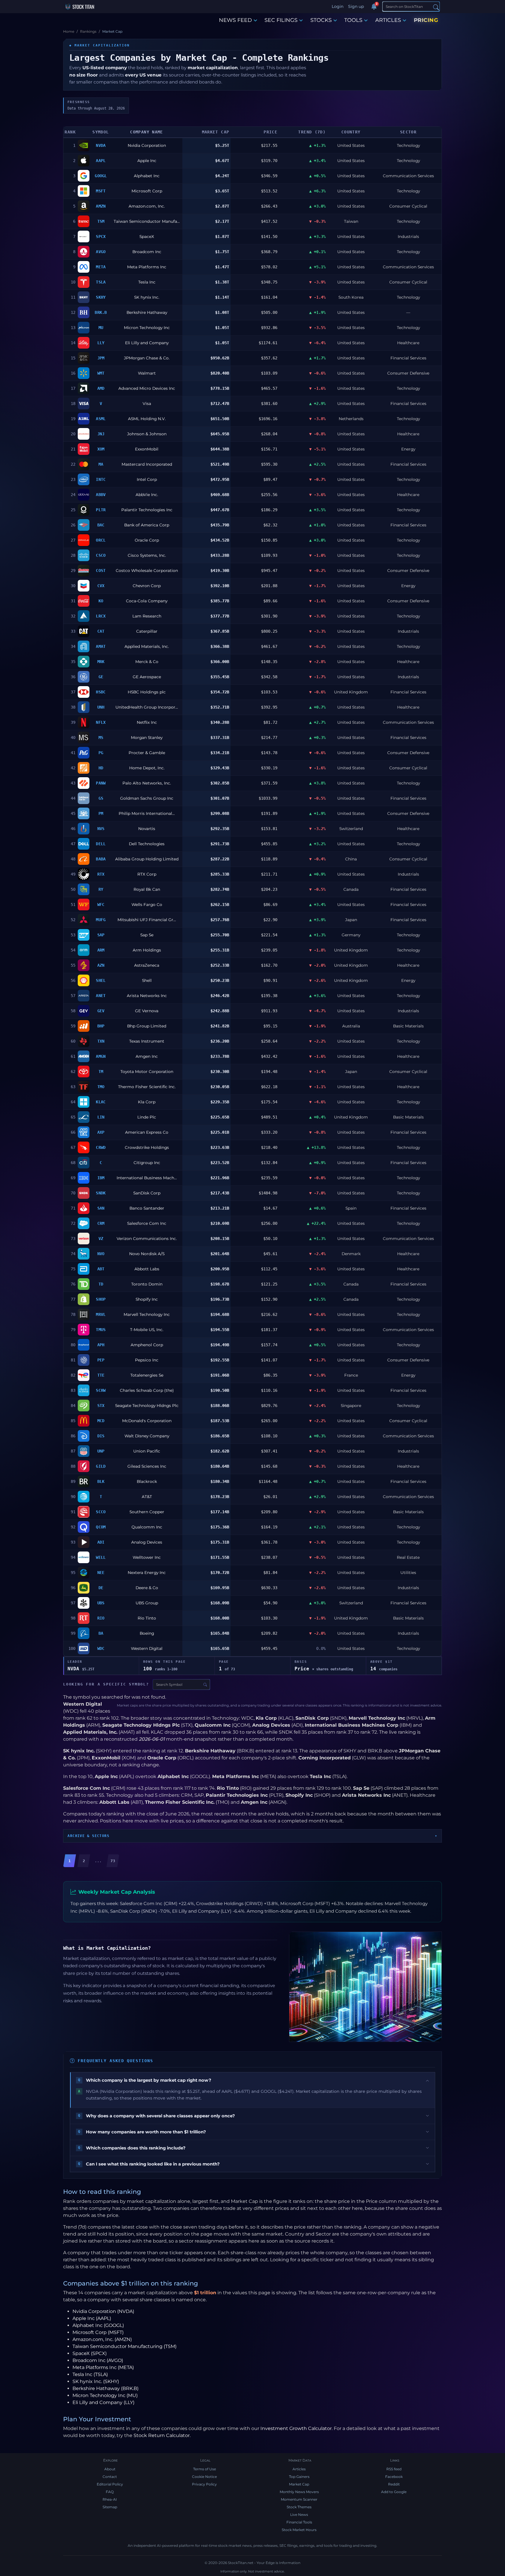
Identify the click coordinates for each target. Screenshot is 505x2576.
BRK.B (101, 312)
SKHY (101, 297)
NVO (101, 1254)
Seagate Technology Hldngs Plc (147, 1406)
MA (101, 464)
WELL (101, 1557)
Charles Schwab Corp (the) (147, 1390)
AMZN (101, 206)
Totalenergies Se (147, 1375)
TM (101, 1072)
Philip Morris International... (147, 813)
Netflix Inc (147, 722)
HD (101, 768)
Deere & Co (147, 1588)
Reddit (394, 2484)
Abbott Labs (147, 1269)
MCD (101, 1421)
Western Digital (147, 1648)
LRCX (101, 616)
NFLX (101, 722)
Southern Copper (147, 1512)
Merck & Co (147, 662)
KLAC (101, 1102)
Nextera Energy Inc (147, 1573)
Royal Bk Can (147, 889)
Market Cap (299, 2484)
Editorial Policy (110, 2484)
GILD (101, 1466)
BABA (101, 859)
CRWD (101, 1147)
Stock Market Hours (299, 2530)
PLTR (101, 510)
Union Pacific (147, 1451)
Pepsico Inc (147, 1360)
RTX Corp (147, 874)
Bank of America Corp (147, 525)
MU (101, 328)
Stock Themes (299, 2507)
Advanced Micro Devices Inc (147, 388)
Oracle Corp (147, 540)
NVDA (101, 145)
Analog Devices (147, 1542)
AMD (101, 388)
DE (101, 1588)
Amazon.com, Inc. (147, 206)
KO (101, 601)
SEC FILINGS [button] (281, 20)
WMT (101, 373)
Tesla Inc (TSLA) (90, 2374)
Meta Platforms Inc (147, 267)
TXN (101, 1041)
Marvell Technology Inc (147, 1314)
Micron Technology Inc (147, 328)
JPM (101, 358)
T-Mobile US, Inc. (147, 1330)
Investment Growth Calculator (296, 2428)
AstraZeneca (147, 965)
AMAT (101, 646)
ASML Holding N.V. (147, 419)
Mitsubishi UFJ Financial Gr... (147, 920)
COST (101, 570)
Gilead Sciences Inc (147, 1466)
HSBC (101, 692)
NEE (101, 1573)
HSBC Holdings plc (147, 692)
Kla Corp (147, 1102)
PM (101, 813)
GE (101, 677)
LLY (101, 343)
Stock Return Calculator (162, 2435)
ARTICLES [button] (388, 20)
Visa (147, 403)
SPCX (101, 236)
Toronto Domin (147, 1284)
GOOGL (101, 176)
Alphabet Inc (147, 176)
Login (338, 6)
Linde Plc (147, 1117)
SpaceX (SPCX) (90, 2353)
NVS (101, 829)
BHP (101, 1026)
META (101, 267)
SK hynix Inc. (147, 297)
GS (101, 798)
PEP (101, 1360)
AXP (101, 1132)
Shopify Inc (147, 1299)
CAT (101, 631)
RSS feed (394, 2469)
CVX (101, 586)
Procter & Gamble (147, 753)
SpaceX (147, 236)
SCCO (101, 1512)
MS (101, 738)
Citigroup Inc (147, 1163)
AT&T (147, 1497)
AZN (101, 965)
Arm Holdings (147, 950)
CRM (101, 1223)
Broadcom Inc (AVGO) (98, 2360)
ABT (101, 1269)
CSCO (101, 555)
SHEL (101, 980)
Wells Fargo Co (147, 905)
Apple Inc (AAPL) (92, 2318)
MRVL (101, 1314)
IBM (101, 1178)
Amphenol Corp (147, 1345)
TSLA (101, 282)
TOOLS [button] (353, 20)
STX (101, 1406)
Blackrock (147, 1481)
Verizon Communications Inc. (147, 1239)
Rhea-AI (110, 2499)
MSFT (101, 191)
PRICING (426, 20)
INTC (101, 479)
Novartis (147, 829)
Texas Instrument (147, 1041)
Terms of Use (205, 2469)
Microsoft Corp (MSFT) (98, 2332)
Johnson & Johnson (147, 434)
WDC (101, 1648)
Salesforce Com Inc (147, 1223)
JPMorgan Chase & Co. (147, 358)
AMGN (101, 1056)
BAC (101, 525)
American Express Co (147, 1132)
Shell (147, 980)
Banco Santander (147, 1208)
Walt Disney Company (147, 1436)
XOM (101, 449)
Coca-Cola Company (147, 601)
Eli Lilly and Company (147, 343)
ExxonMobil (147, 449)
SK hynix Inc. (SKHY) (96, 2381)
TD (101, 1284)
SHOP (101, 1299)
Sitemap (110, 2507)
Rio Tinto (147, 1618)
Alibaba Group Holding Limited (147, 859)
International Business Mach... (147, 1178)
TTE (101, 1375)
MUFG (101, 920)
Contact (110, 2477)
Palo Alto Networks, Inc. (147, 783)
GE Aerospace (147, 677)
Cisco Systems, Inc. (147, 555)
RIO (101, 1618)
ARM (101, 950)
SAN (101, 1208)
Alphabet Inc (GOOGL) (98, 2325)
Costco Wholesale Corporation (147, 570)
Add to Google (394, 2492)
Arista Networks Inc (147, 996)
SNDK (101, 1193)
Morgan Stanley (147, 738)
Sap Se (147, 935)
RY (101, 889)
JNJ (101, 434)
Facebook (394, 2477)
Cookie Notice (204, 2477)
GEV (101, 1011)
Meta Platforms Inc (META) (103, 2367)
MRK (101, 662)
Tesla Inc (147, 282)
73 (113, 1861)
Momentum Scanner (299, 2499)
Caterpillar (147, 631)
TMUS (101, 1330)
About (110, 2469)
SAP (101, 935)
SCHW (101, 1390)
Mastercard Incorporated (147, 464)
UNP (101, 1451)
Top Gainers (299, 2477)
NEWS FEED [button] (235, 20)
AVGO (101, 252)
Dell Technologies (147, 844)
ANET (101, 996)
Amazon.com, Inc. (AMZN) (102, 2339)
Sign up (356, 6)
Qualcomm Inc (147, 1527)
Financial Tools (299, 2522)
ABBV (101, 495)
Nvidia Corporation (147, 145)
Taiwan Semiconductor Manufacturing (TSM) (124, 2346)
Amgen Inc (147, 1056)
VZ (101, 1239)
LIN (101, 1117)
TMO (101, 1087)
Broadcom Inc (147, 252)
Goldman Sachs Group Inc (147, 798)
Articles (299, 2469)
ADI (101, 1542)
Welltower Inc (147, 1557)
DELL (101, 844)
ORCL (101, 540)
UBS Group (147, 1603)
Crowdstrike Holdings (147, 1147)
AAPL (101, 161)
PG (101, 753)
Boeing (147, 1633)
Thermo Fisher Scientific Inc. (147, 1087)
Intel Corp (147, 479)
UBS (101, 1603)
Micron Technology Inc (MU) (105, 2395)
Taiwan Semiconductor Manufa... (147, 221)
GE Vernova (147, 1011)
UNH (101, 707)
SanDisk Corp (147, 1193)
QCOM (101, 1527)
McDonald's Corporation (147, 1421)
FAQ (110, 2492)
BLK (101, 1481)
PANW (101, 783)
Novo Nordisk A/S (147, 1254)
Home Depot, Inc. (147, 768)
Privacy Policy (204, 2484)
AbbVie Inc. (147, 495)
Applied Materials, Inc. (147, 646)
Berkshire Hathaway (147, 312)
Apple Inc (147, 161)
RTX (101, 874)
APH (101, 1345)
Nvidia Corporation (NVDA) (103, 2311)
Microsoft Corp (147, 191)
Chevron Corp (147, 586)
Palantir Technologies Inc (147, 510)
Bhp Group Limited (147, 1026)
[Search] (436, 7)
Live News (299, 2515)
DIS (101, 1436)
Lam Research (147, 616)
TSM (101, 221)
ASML (101, 419)
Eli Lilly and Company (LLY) (103, 2402)
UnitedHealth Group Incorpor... (147, 707)
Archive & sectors (88, 1836)
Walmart (147, 373)
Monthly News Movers (299, 2492)
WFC (101, 905)
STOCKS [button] (321, 20)
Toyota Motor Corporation (147, 1072)
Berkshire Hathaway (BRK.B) (106, 2388)
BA (101, 1633)
